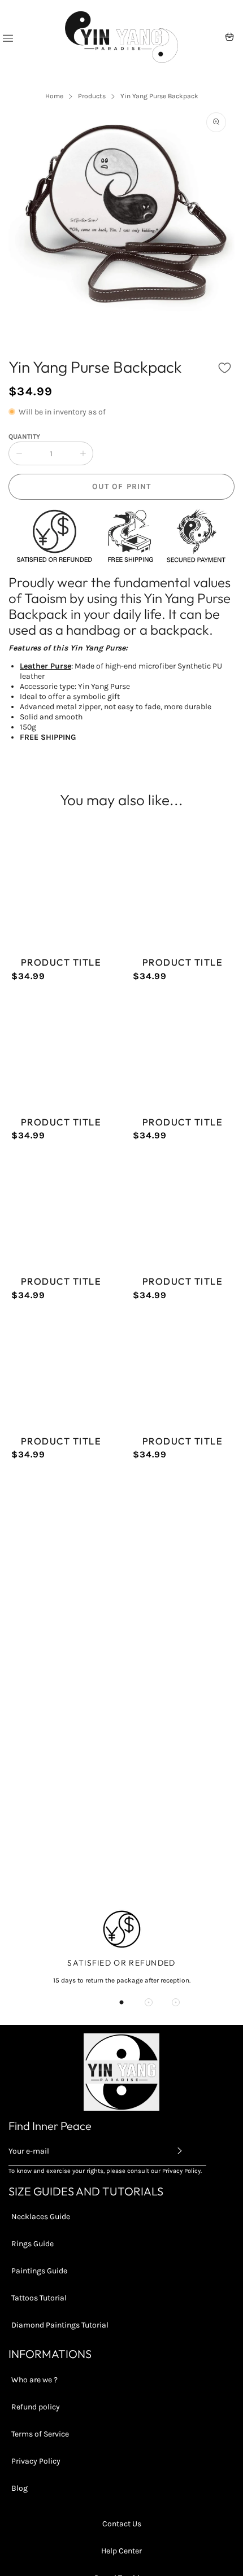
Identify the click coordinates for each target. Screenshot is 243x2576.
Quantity (24, 436)
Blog (19, 2488)
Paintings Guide (39, 2271)
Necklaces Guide (41, 2217)
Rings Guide (32, 2244)
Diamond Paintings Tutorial (60, 2325)
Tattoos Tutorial (39, 2298)
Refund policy (36, 2407)
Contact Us (122, 2524)
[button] (225, 368)
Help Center (121, 2551)
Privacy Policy (36, 2461)
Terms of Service (40, 2434)
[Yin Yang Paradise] (121, 37)
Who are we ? (34, 2380)
